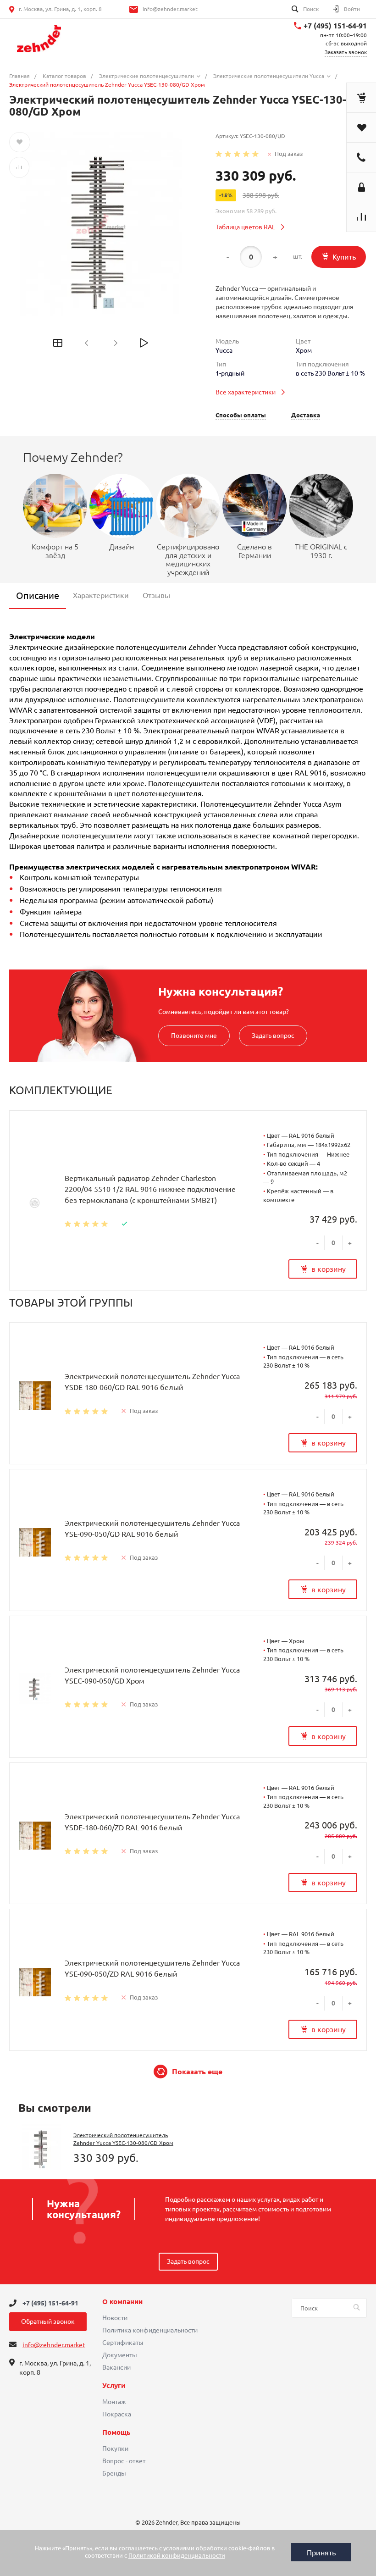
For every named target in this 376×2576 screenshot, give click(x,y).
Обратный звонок (48, 2321)
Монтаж (114, 2402)
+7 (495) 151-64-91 (335, 26)
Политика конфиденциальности (150, 2330)
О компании (122, 2302)
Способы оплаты (241, 415)
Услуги (114, 2386)
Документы (120, 2355)
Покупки (115, 2449)
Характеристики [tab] (101, 595)
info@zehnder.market (170, 9)
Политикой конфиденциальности (177, 2555)
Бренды (114, 2473)
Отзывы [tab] (156, 595)
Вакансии (116, 2367)
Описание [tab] (38, 596)
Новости (115, 2318)
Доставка (306, 415)
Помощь (116, 2432)
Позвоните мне (194, 1036)
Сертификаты (123, 2343)
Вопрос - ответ (124, 2461)
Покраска (117, 2414)
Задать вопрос (273, 1036)
